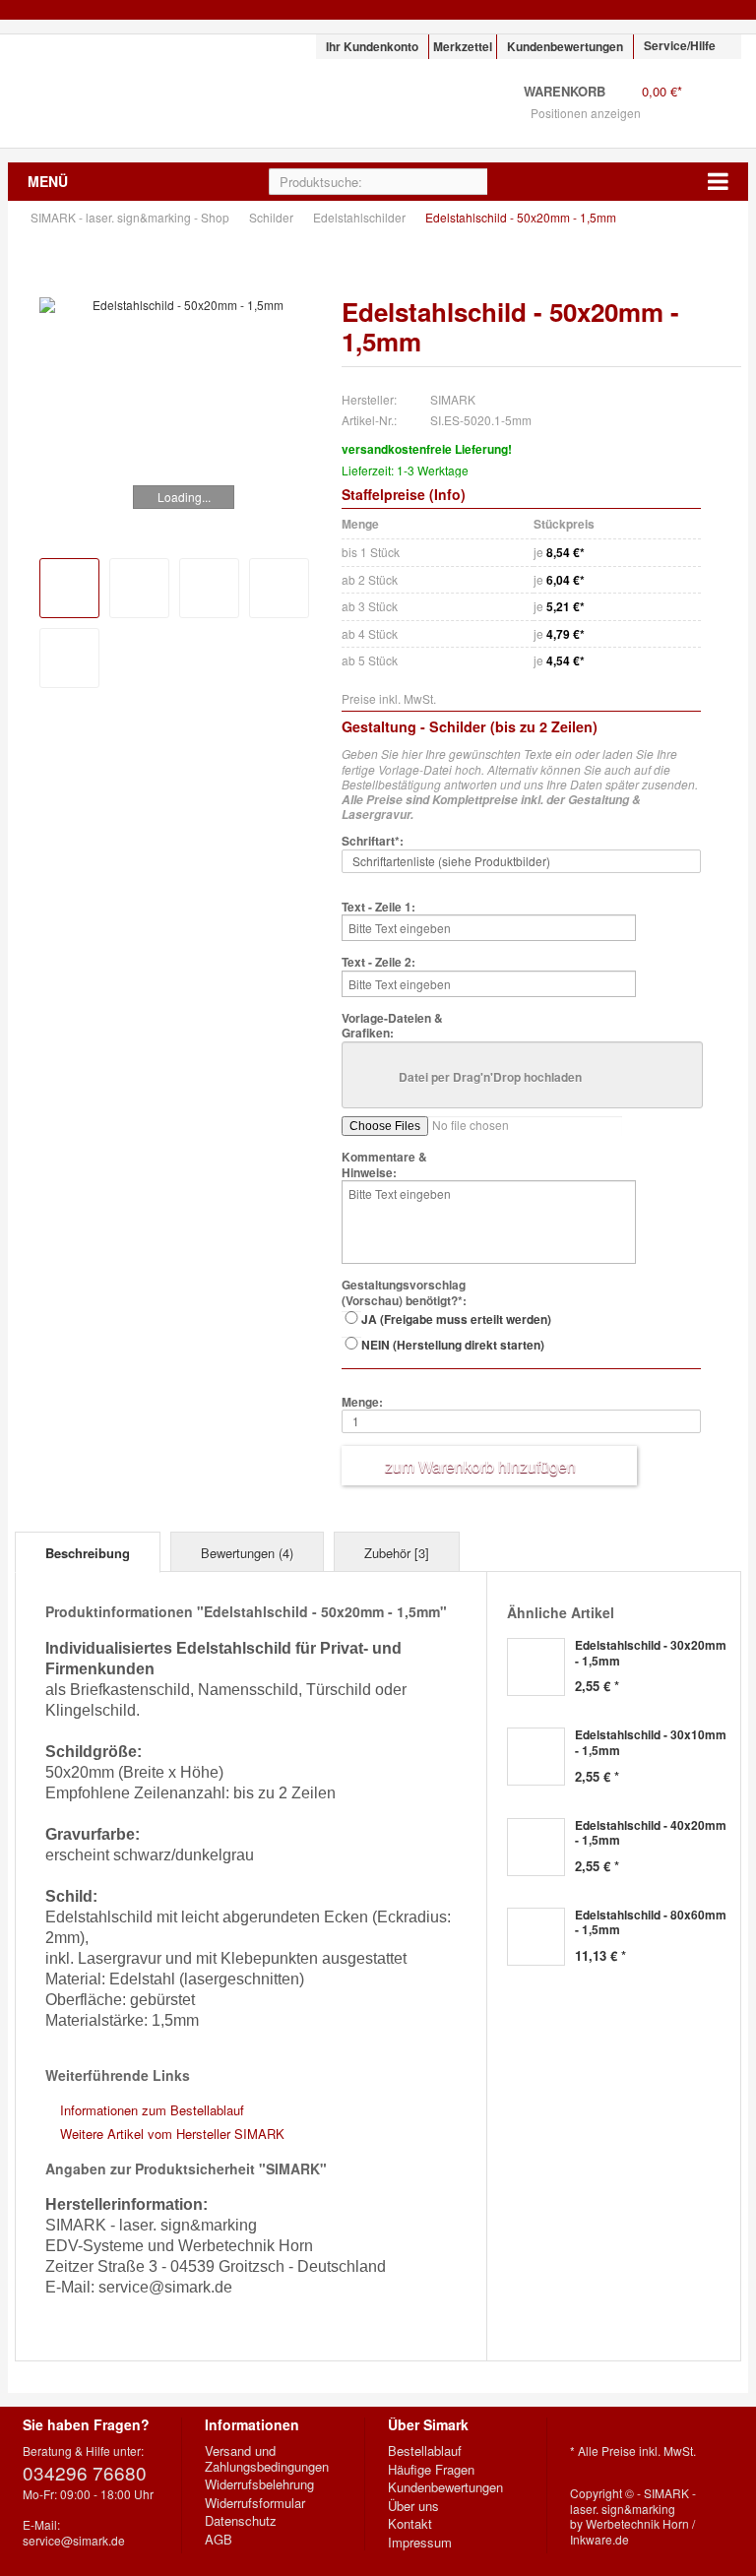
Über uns (413, 2506)
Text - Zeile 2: (378, 963)
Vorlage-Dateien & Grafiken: (392, 1026)
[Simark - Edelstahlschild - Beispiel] (209, 588)
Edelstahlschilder (361, 217)
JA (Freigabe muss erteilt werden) (456, 1319)
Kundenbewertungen (565, 46)
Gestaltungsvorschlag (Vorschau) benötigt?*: (404, 1293)
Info (447, 494)
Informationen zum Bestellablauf (152, 2110)
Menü (48, 181)
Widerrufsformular (255, 2503)
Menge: (362, 1403)
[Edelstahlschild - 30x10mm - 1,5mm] (536, 1757)
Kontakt (410, 2524)
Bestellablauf (425, 2451)
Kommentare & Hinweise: (384, 1165)
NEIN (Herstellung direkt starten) (453, 1345)
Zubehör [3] (397, 1553)
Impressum (420, 2543)
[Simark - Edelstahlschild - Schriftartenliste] (69, 658)
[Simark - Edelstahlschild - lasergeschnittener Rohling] (139, 588)
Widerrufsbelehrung (259, 2484)
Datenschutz (241, 2521)
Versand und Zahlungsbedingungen (267, 2458)
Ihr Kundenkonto (372, 46)
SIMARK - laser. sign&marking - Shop (133, 91)
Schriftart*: (373, 842)
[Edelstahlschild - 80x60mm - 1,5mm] (536, 1937)
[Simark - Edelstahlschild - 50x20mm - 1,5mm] (180, 305)
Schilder (273, 217)
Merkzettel (463, 46)
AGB (219, 2540)
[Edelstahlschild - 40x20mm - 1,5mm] (536, 1847)
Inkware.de (599, 2539)
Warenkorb (716, 104)
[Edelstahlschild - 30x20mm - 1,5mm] (536, 1667)
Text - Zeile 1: (378, 908)
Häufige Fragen (431, 2470)
